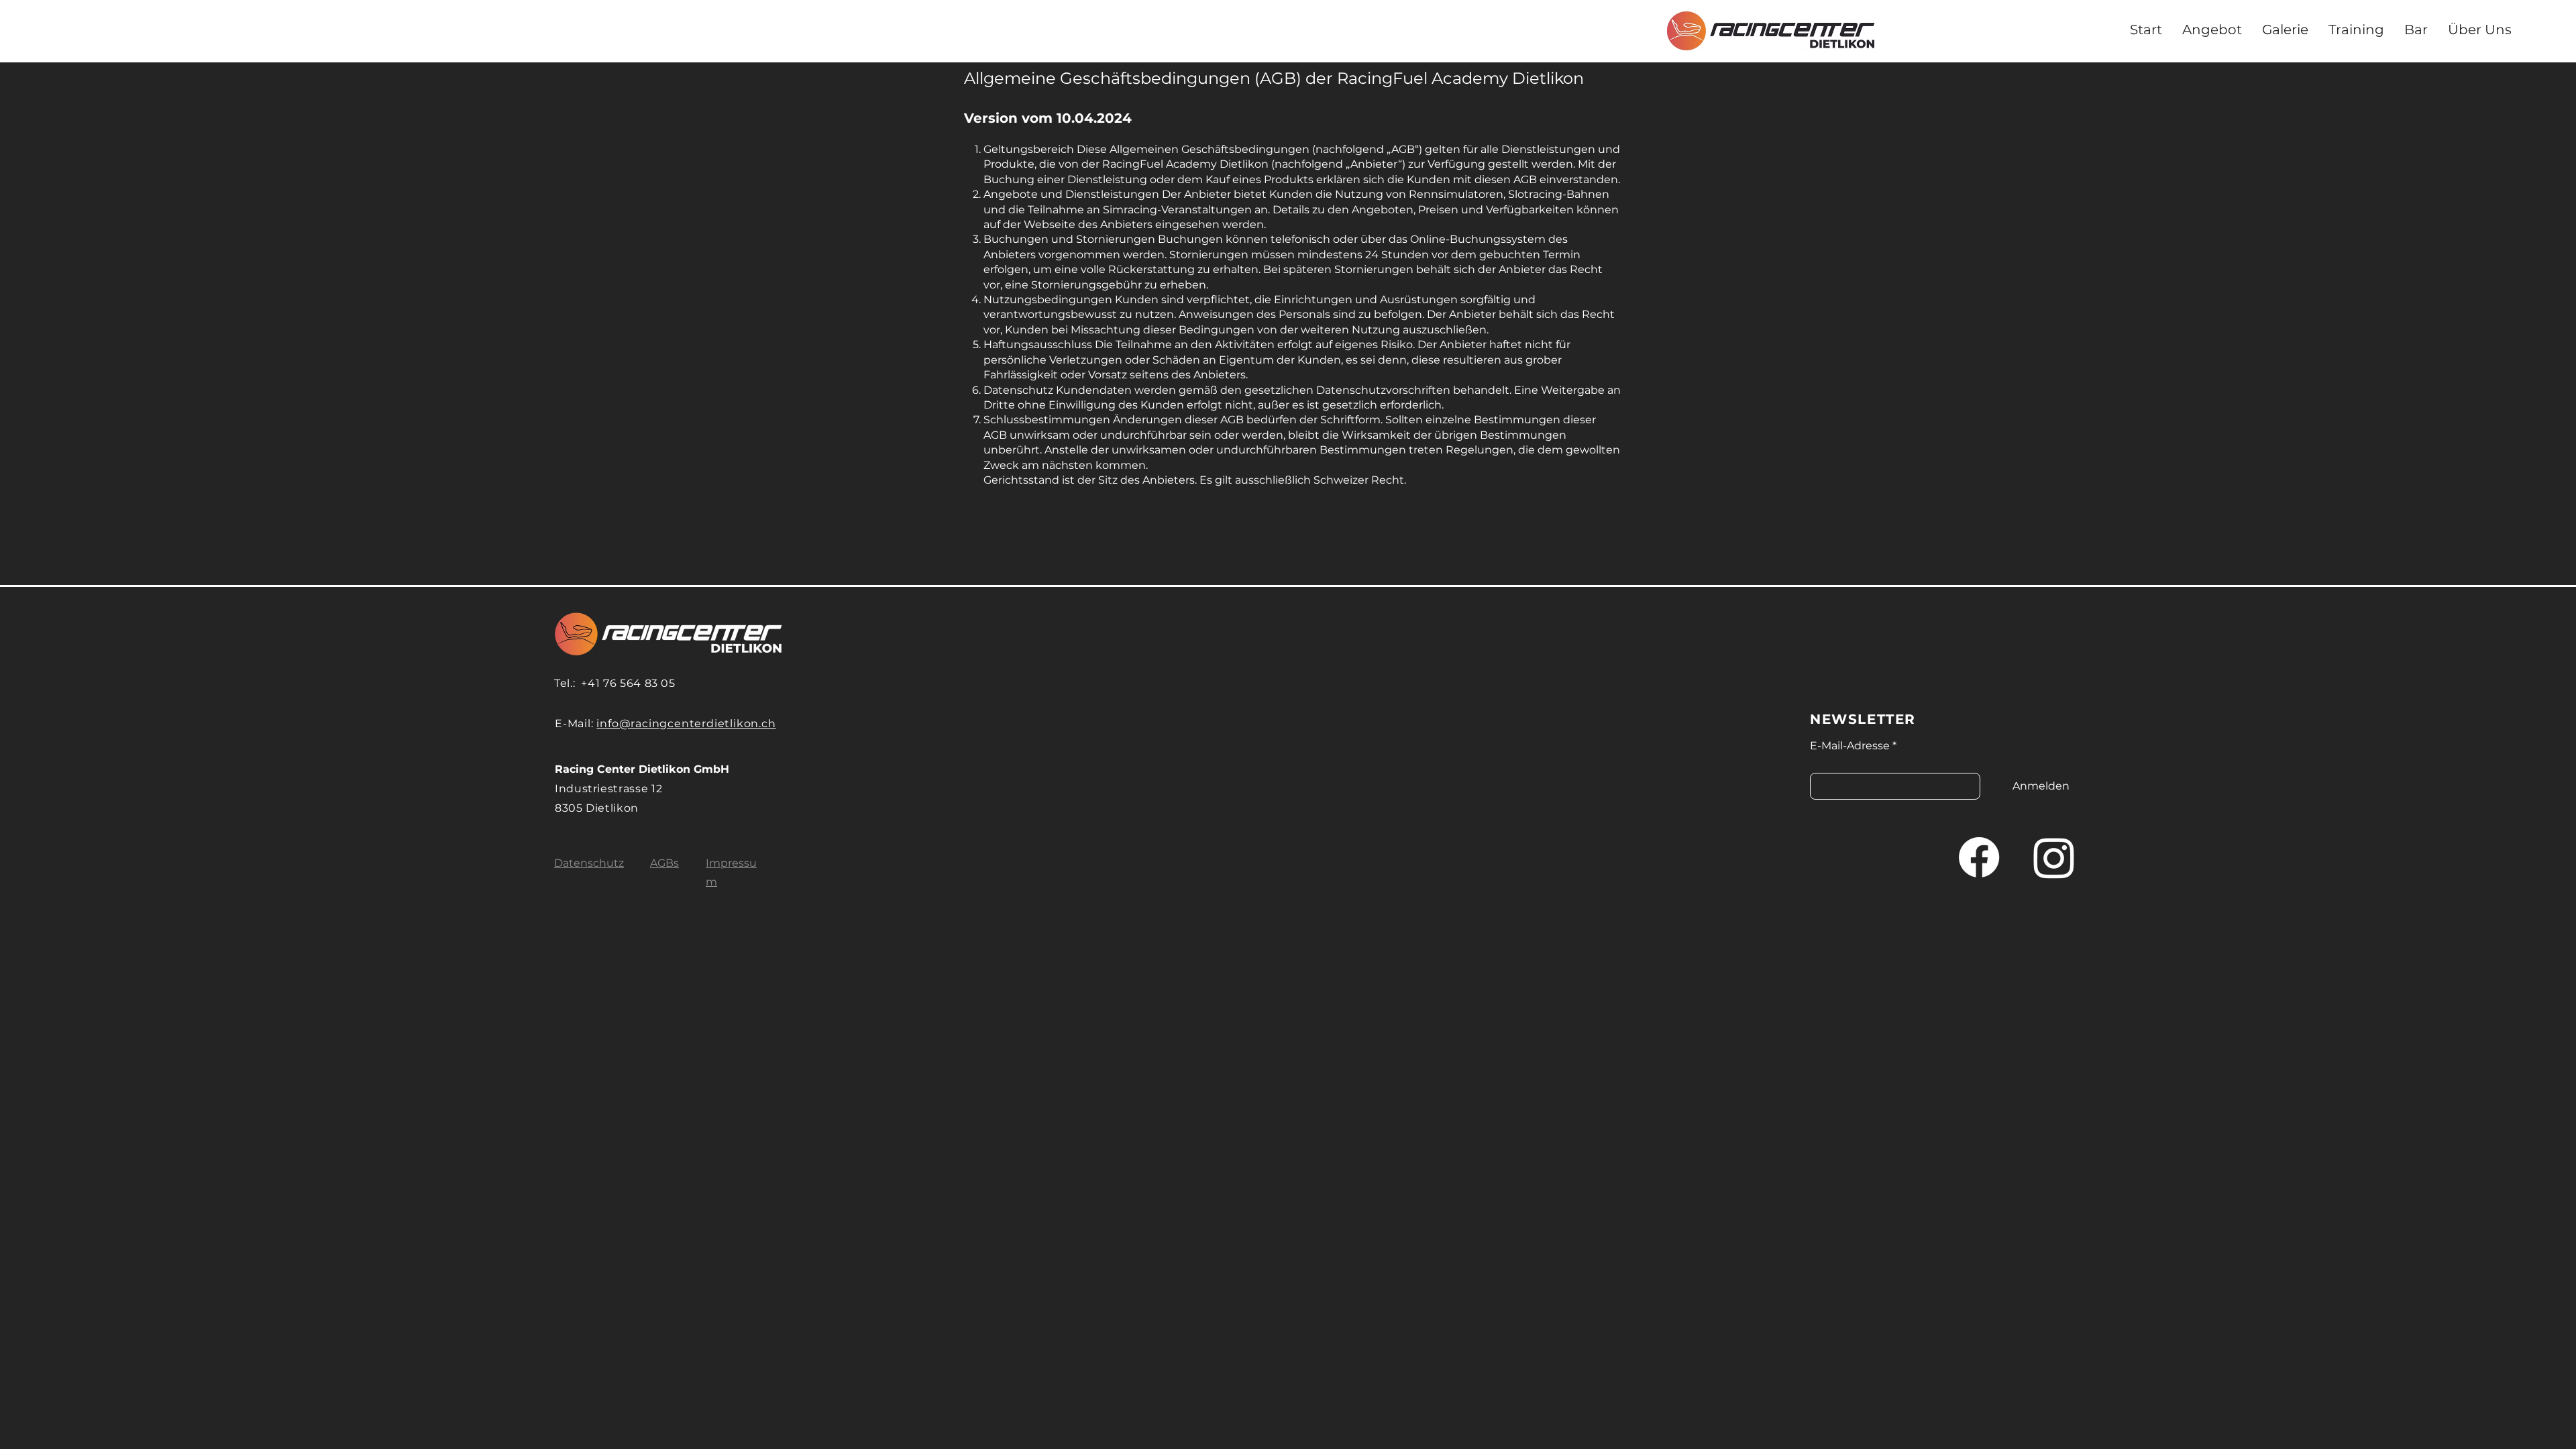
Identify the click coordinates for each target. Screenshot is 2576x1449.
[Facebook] (1979, 857)
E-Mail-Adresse (1850, 746)
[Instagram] (2054, 857)
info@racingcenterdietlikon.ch (686, 723)
